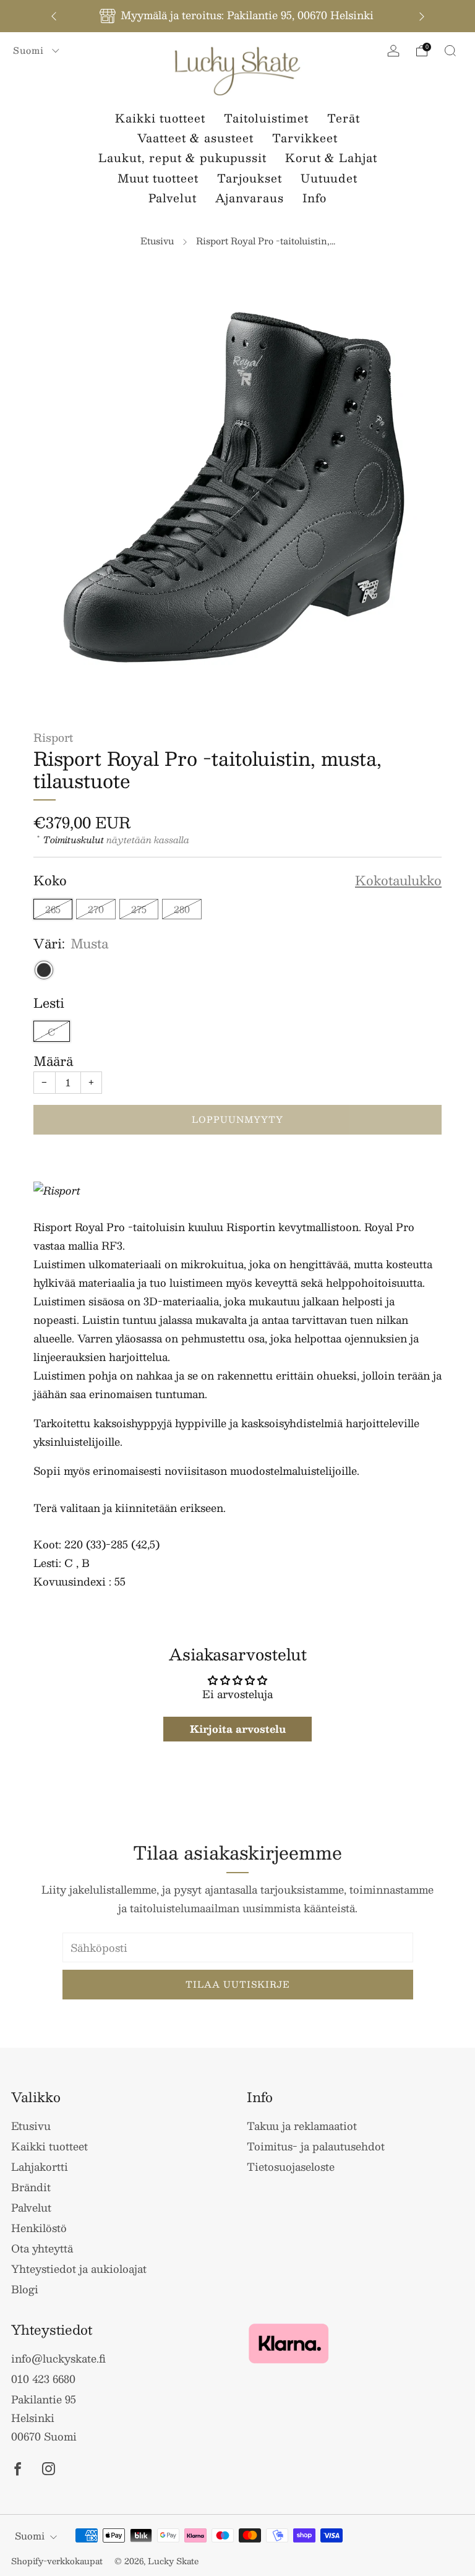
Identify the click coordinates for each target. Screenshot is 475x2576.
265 (53, 909)
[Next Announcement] (422, 16)
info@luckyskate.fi (58, 2358)
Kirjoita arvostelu (238, 1729)
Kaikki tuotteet (160, 118)
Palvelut (173, 198)
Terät (344, 118)
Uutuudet (329, 178)
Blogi (25, 2289)
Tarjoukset (250, 178)
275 (139, 909)
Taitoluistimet (266, 118)
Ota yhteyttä (42, 2248)
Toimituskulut (74, 839)
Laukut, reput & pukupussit (182, 158)
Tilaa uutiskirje (238, 1984)
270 (96, 909)
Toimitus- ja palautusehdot (316, 2146)
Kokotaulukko (398, 881)
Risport (53, 737)
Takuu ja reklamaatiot (302, 2126)
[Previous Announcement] (54, 16)
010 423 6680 (43, 2379)
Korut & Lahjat (331, 158)
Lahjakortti (40, 2166)
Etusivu (157, 241)
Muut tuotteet (158, 178)
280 (182, 909)
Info (315, 198)
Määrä (53, 1061)
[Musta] (44, 970)
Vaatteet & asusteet (195, 138)
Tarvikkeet (305, 138)
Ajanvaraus (250, 198)
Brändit (31, 2187)
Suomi (30, 50)
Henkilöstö (39, 2228)
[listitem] (238, 16)
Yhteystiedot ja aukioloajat (79, 2269)
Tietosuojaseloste (291, 2166)
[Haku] (450, 51)
